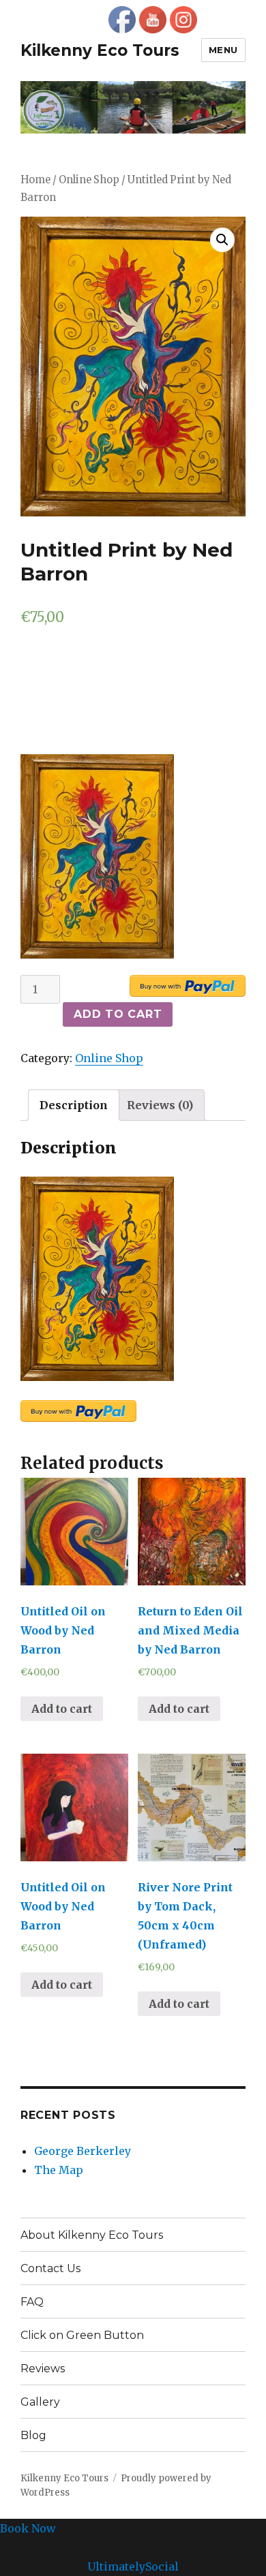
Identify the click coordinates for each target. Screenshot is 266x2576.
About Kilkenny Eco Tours (92, 2235)
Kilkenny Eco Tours (100, 50)
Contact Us (50, 2268)
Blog (33, 2435)
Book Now (28, 2528)
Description (74, 1105)
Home (35, 180)
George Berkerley (83, 2151)
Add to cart (118, 1014)
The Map (59, 2170)
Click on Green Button (82, 2335)
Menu (223, 50)
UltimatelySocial (133, 2566)
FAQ (32, 2302)
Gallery (40, 2402)
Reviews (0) (160, 1105)
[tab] (74, 1105)
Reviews (43, 2369)
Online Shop (89, 180)
